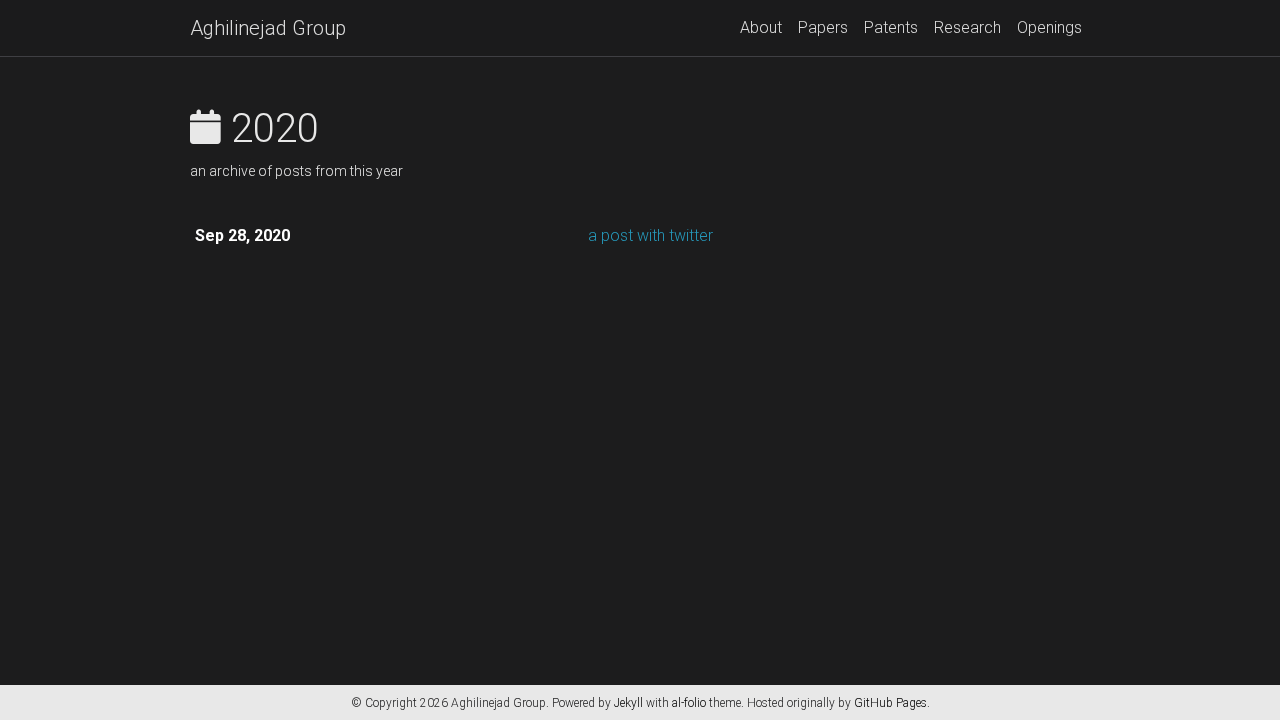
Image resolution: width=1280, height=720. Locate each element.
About (761, 27)
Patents (891, 27)
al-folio (689, 703)
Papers (823, 27)
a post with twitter (650, 235)
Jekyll (628, 703)
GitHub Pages (890, 703)
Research (967, 27)
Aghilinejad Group (268, 28)
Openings (1049, 27)
